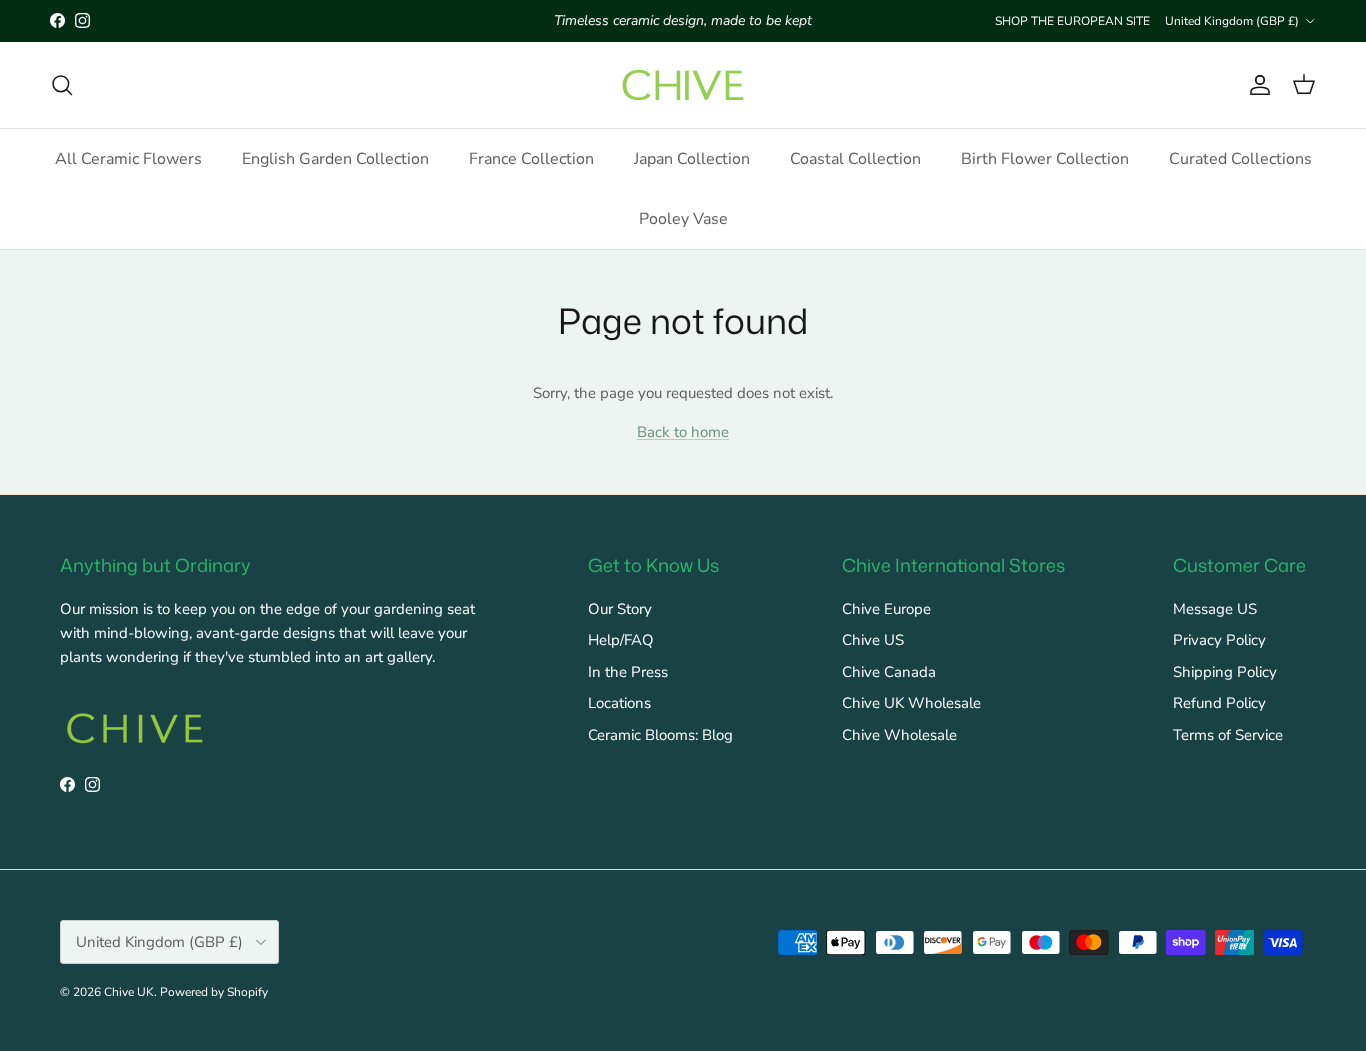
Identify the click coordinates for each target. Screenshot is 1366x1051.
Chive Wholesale (899, 735)
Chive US (873, 640)
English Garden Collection (335, 159)
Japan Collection (692, 159)
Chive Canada (889, 672)
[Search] (62, 85)
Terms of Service (1228, 735)
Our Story (620, 609)
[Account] (1256, 85)
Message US (1215, 609)
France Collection (531, 159)
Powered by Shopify (214, 992)
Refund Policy (1219, 703)
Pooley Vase (683, 219)
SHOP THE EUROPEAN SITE (1072, 21)
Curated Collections (1240, 159)
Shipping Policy (1225, 672)
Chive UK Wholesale (911, 703)
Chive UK (129, 992)
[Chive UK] (683, 85)
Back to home (683, 432)
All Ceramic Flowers (128, 159)
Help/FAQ (621, 640)
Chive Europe (886, 609)
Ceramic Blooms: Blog (660, 735)
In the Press (628, 672)
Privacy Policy (1219, 640)
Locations (619, 703)
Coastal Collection (855, 159)
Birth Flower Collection (1045, 159)
